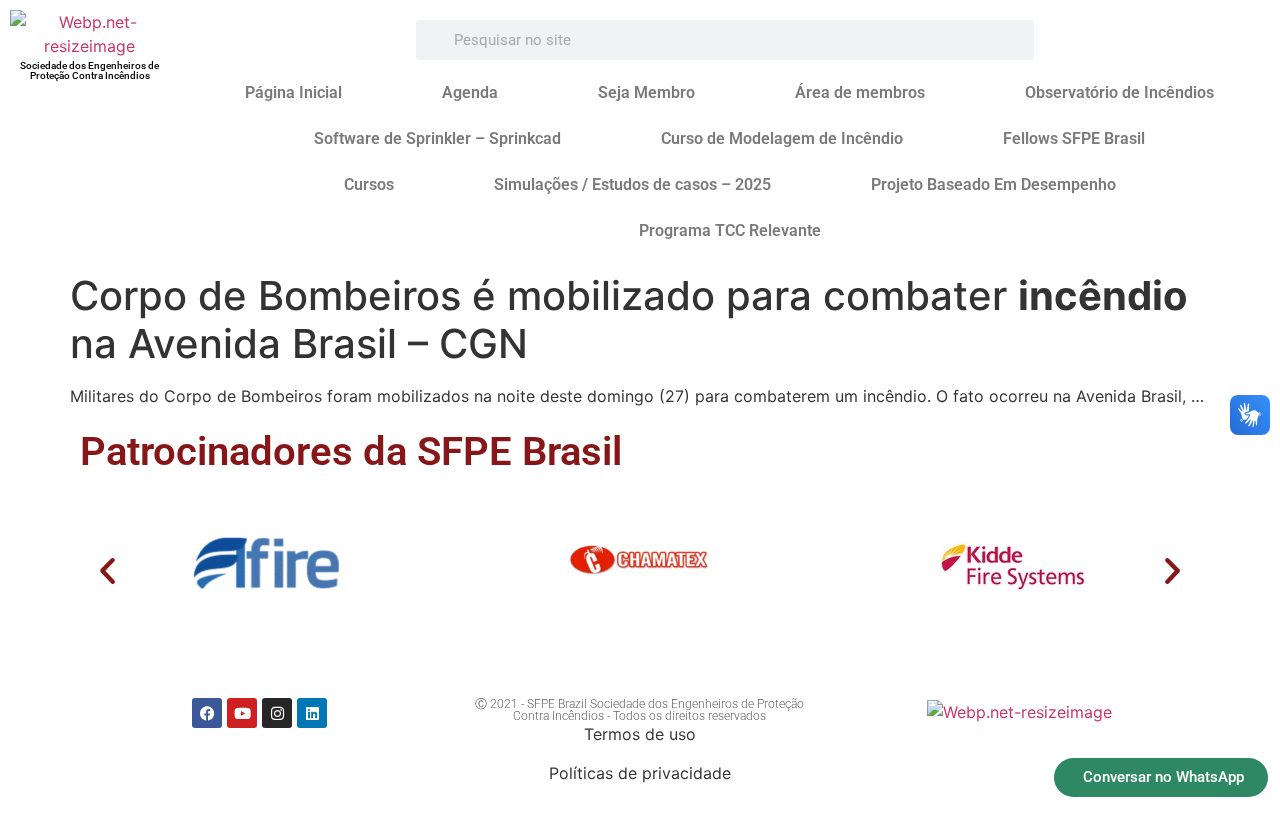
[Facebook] (207, 713)
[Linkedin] (312, 713)
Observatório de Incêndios (1119, 92)
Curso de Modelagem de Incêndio (782, 138)
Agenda (470, 92)
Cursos (369, 184)
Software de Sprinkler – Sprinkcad (437, 138)
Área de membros (860, 92)
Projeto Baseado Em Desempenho (993, 184)
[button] (107, 570)
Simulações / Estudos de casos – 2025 (632, 184)
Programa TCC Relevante (730, 230)
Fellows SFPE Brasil (1074, 138)
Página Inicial (293, 92)
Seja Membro (646, 92)
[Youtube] (242, 713)
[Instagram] (277, 713)
